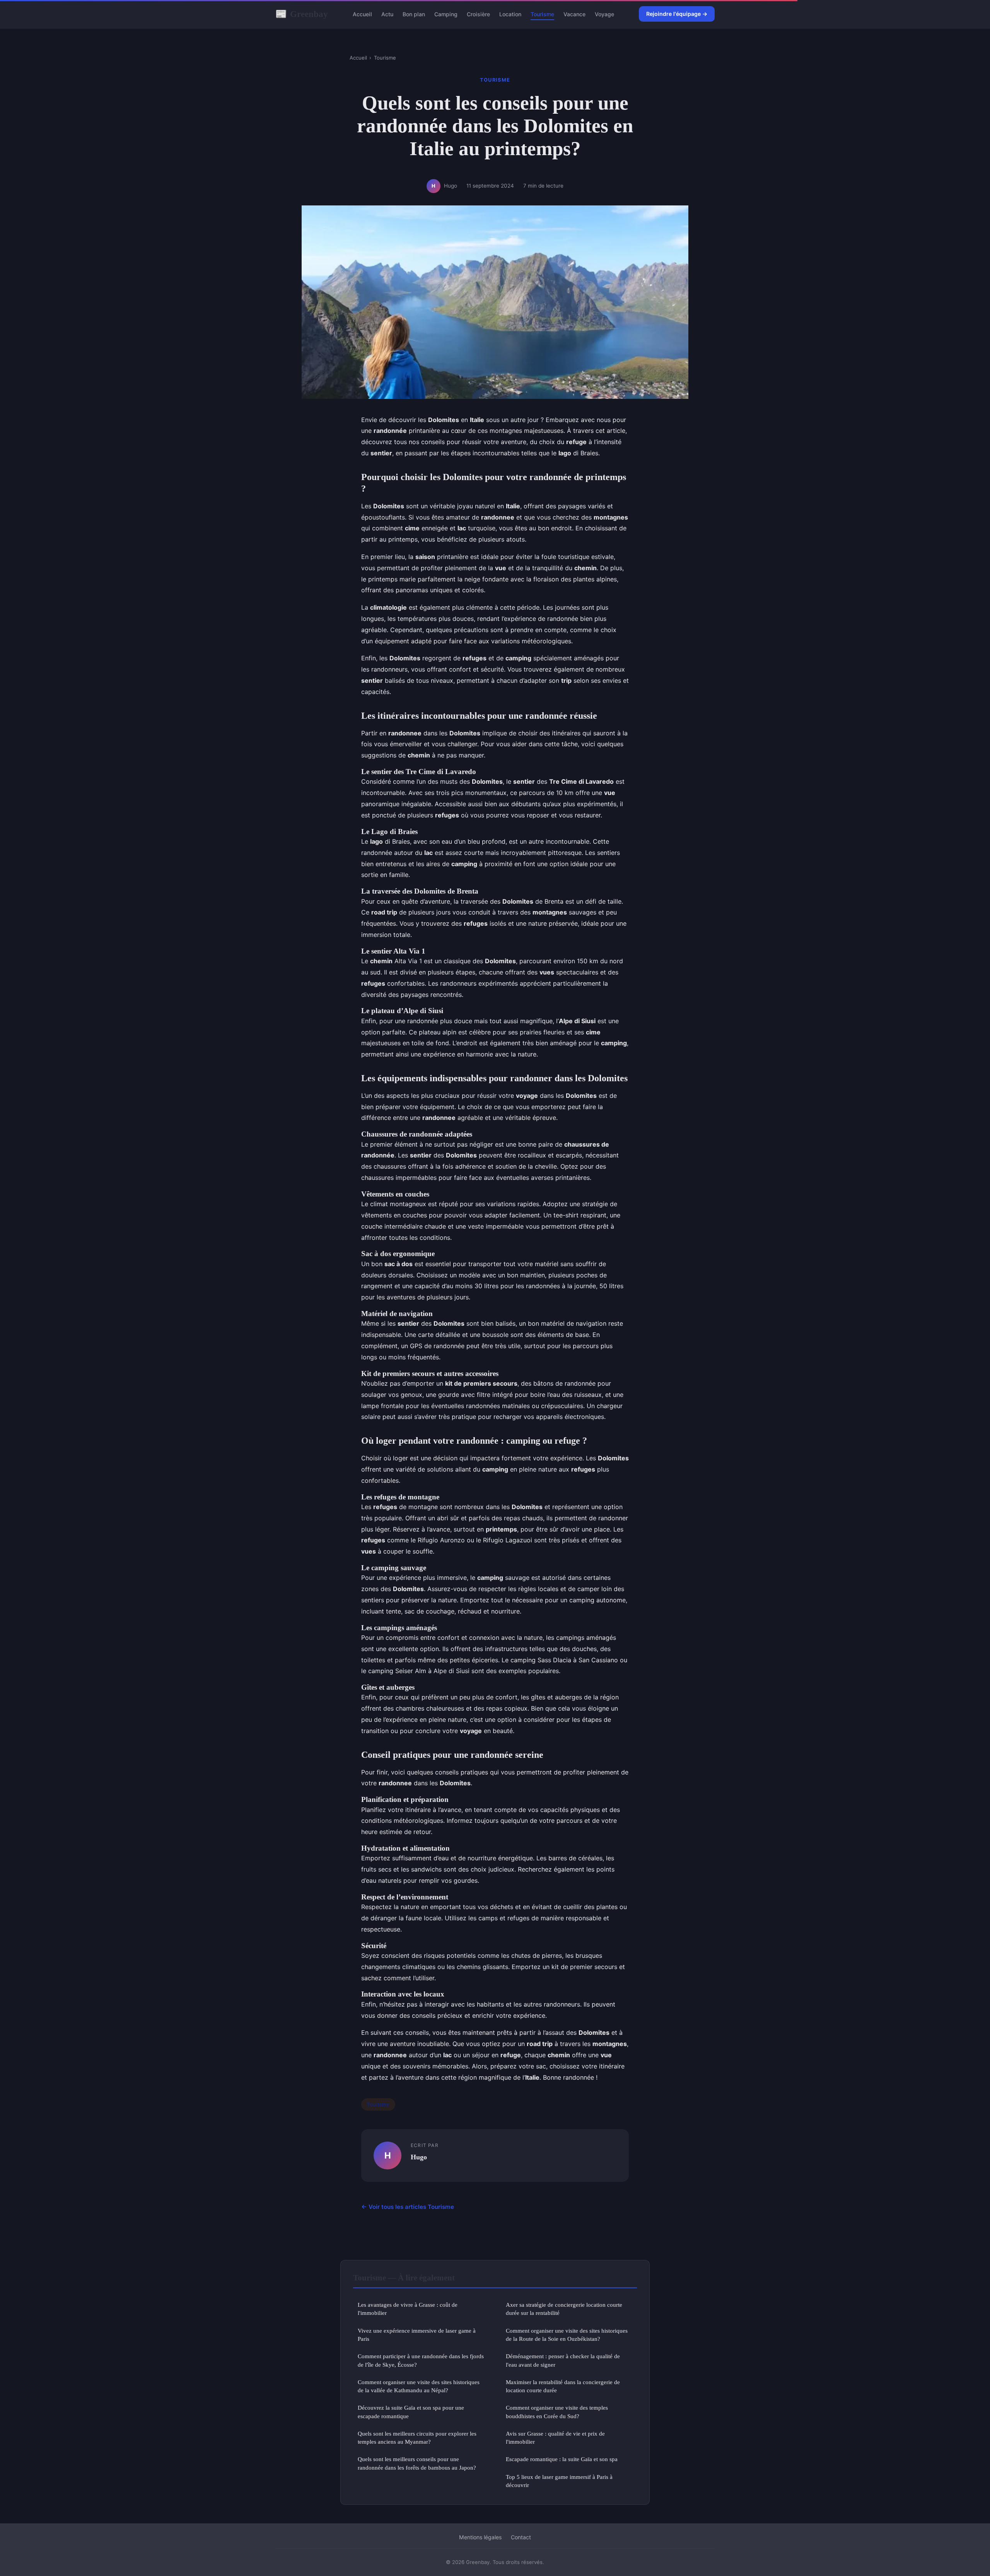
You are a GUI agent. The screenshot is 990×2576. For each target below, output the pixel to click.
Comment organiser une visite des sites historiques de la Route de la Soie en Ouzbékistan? (567, 2335)
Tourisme (542, 14)
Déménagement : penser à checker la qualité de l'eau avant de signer (563, 2360)
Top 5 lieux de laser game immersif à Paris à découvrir (559, 2481)
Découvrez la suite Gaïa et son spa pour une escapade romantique (411, 2412)
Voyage (604, 14)
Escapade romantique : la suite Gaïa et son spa (562, 2459)
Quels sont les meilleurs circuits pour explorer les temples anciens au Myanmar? (417, 2438)
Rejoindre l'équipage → (677, 14)
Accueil (362, 14)
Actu (387, 14)
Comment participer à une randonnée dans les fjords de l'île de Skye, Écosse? (421, 2360)
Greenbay (302, 14)
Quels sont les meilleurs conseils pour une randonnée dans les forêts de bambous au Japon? (417, 2463)
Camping (446, 14)
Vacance (574, 14)
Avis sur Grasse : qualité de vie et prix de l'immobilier (555, 2438)
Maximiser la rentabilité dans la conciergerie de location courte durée (563, 2386)
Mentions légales (480, 2537)
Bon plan (414, 14)
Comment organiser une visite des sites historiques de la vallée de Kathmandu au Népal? (419, 2386)
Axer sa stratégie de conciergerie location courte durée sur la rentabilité (564, 2309)
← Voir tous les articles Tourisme (408, 2207)
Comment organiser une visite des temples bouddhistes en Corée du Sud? (557, 2412)
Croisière (478, 14)
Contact (521, 2537)
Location (510, 14)
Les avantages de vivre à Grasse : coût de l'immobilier (408, 2309)
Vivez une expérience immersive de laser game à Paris (417, 2335)
